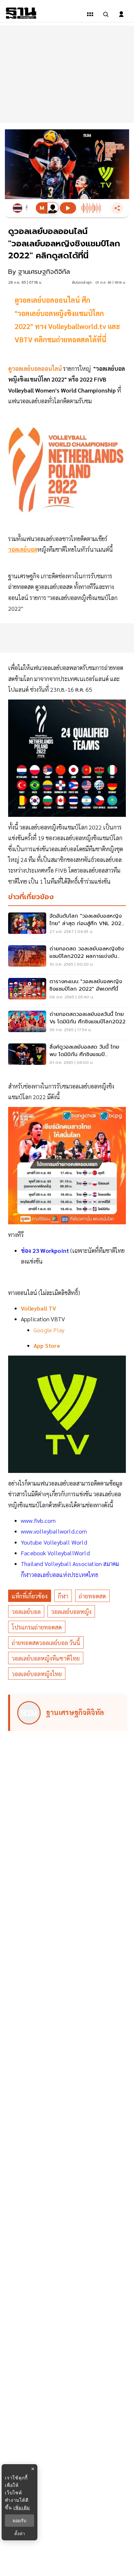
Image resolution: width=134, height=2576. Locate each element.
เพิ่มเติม (22, 2507)
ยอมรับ (20, 2521)
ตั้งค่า (20, 2534)
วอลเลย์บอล (26, 1611)
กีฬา (63, 1596)
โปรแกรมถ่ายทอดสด (37, 1627)
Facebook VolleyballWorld (55, 1553)
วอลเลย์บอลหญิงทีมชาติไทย (46, 1658)
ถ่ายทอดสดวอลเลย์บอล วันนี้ (46, 1643)
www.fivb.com (38, 1520)
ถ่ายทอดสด (92, 1596)
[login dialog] (121, 14)
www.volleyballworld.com (54, 1531)
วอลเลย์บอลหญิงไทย (37, 1674)
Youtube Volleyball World (54, 1542)
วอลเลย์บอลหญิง (71, 1611)
